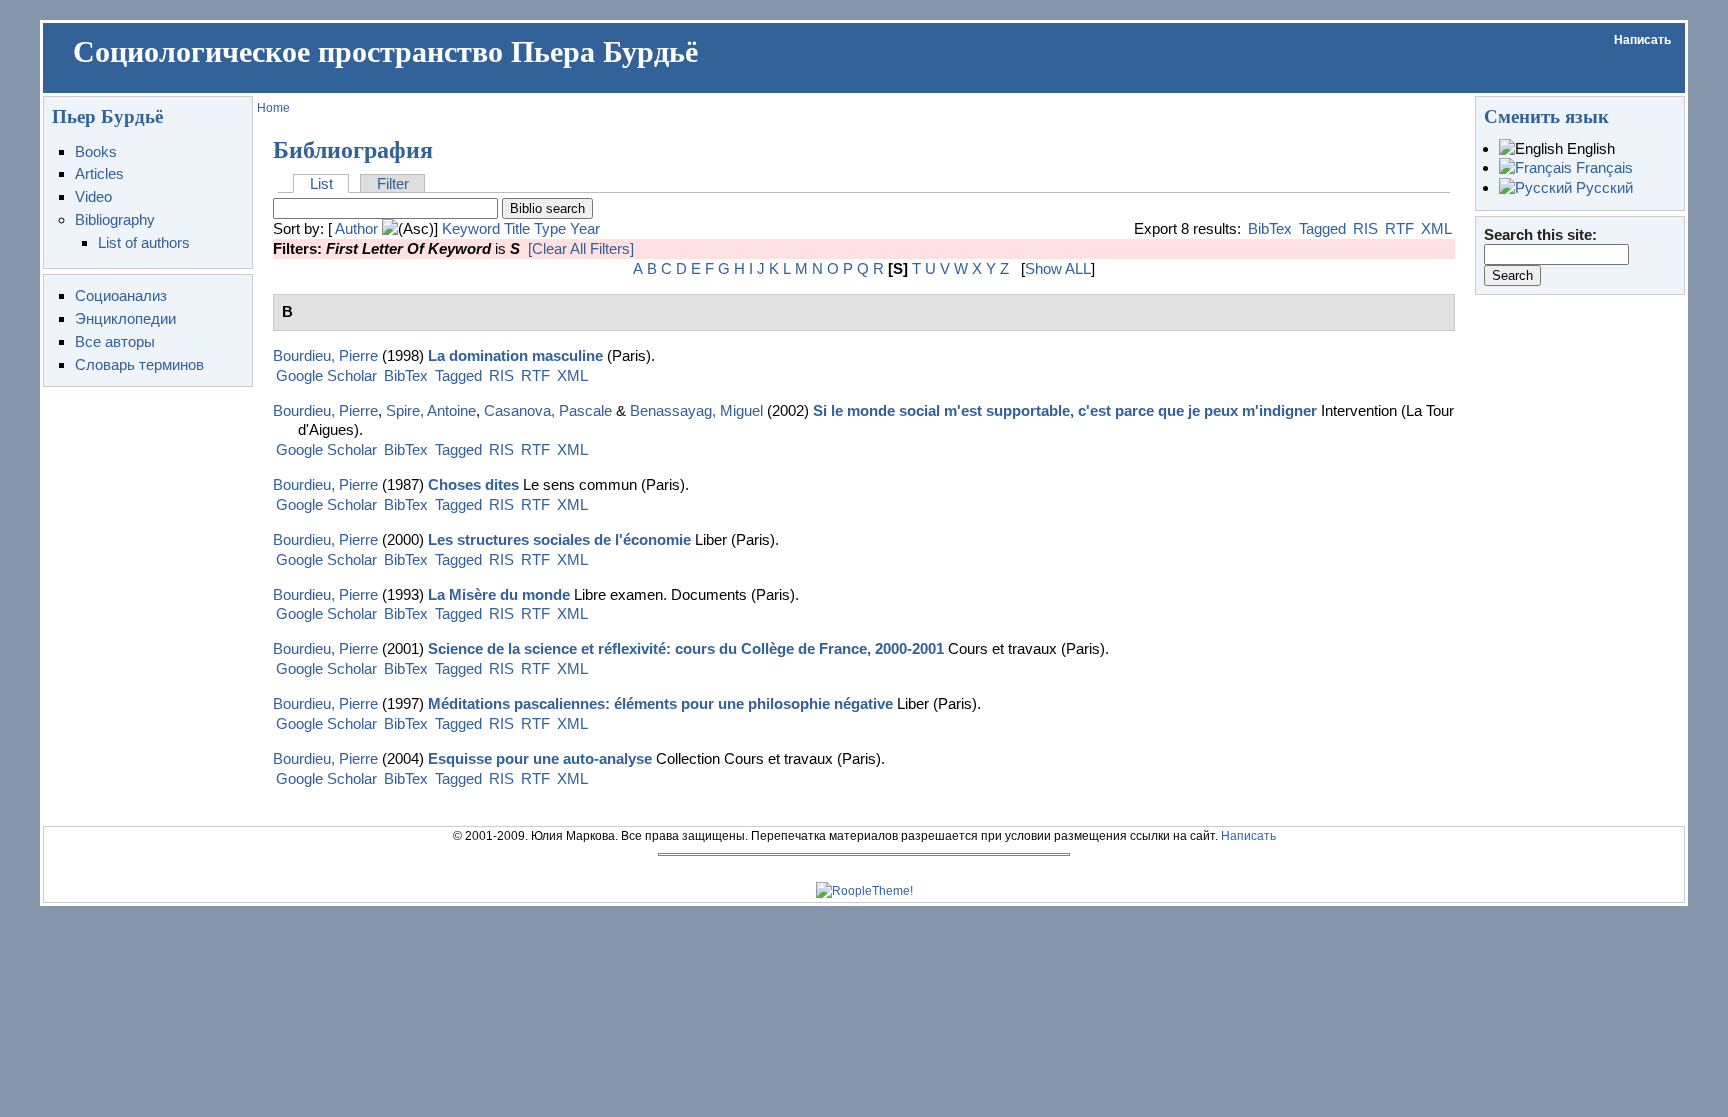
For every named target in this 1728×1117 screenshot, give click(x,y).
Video (93, 196)
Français (1602, 167)
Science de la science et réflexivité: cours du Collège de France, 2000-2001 (686, 648)
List (321, 183)
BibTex (1270, 228)
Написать (1642, 40)
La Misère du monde (499, 594)
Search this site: (1540, 234)
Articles (99, 173)
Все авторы (115, 341)
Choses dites (473, 484)
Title (517, 228)
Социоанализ (121, 295)
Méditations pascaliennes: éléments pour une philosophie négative (660, 703)
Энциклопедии (125, 318)
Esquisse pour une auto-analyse (540, 758)
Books (96, 151)
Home (273, 108)
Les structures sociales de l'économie (559, 539)
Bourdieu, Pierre (325, 355)
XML (1436, 228)
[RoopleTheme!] (864, 891)
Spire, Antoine (431, 410)
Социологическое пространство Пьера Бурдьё (385, 52)
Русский (1602, 187)
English (1589, 148)
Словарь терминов (139, 364)
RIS (1365, 228)
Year (585, 228)
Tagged (1322, 228)
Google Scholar (326, 375)
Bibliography (115, 219)
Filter (393, 183)
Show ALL (1058, 268)
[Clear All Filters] (581, 248)
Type (550, 228)
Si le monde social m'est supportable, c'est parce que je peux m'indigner (1065, 410)
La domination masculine (515, 355)
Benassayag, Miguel (696, 410)
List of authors (144, 242)
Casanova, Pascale (548, 410)
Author (356, 228)
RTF (1399, 228)
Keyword (471, 228)
